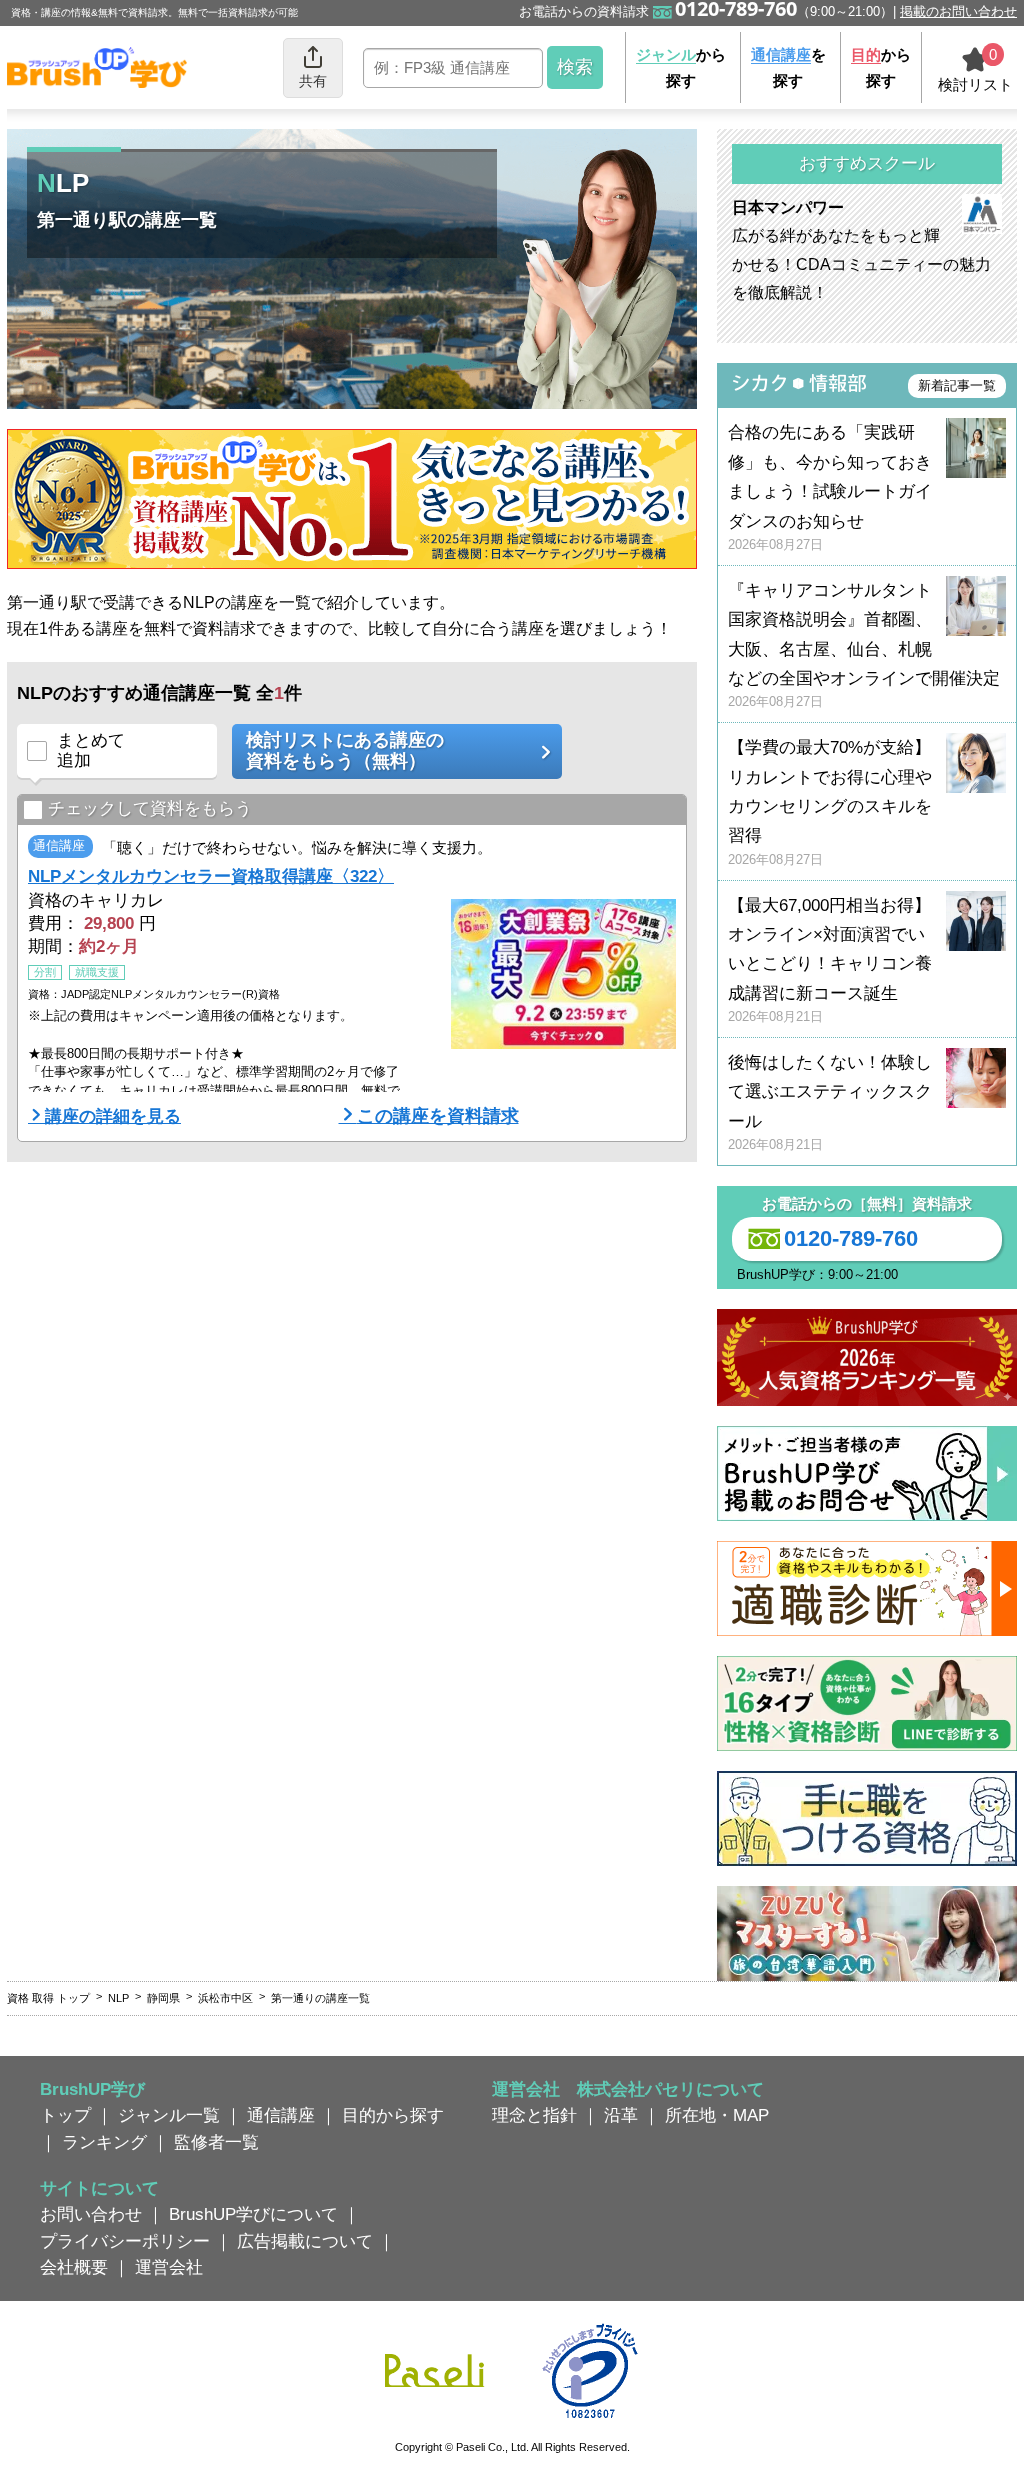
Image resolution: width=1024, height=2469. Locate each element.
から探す (681, 67)
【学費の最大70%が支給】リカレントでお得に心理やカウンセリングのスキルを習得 (830, 802)
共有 (313, 81)
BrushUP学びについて (253, 2214)
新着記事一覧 (957, 385)
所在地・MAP (717, 2115)
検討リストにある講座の (345, 751)
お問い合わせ (91, 2214)
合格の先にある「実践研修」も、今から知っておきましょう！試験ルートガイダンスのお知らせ (830, 487)
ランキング (104, 2142)
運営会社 (169, 2267)
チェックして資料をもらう (150, 808)
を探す (788, 67)
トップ (65, 2115)
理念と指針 (534, 2115)
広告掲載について (305, 2241)
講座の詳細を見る (113, 1116)
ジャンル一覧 (169, 2115)
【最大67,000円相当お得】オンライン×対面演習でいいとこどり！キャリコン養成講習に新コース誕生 (830, 960)
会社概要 (74, 2267)
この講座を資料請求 (438, 1116)
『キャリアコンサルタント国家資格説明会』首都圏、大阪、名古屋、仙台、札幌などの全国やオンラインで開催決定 (864, 645)
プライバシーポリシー (125, 2241)
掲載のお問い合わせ (958, 11)
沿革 (621, 2115)
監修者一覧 (216, 2142)
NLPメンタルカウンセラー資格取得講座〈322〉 (211, 876)
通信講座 (281, 2115)
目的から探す (393, 2115)
